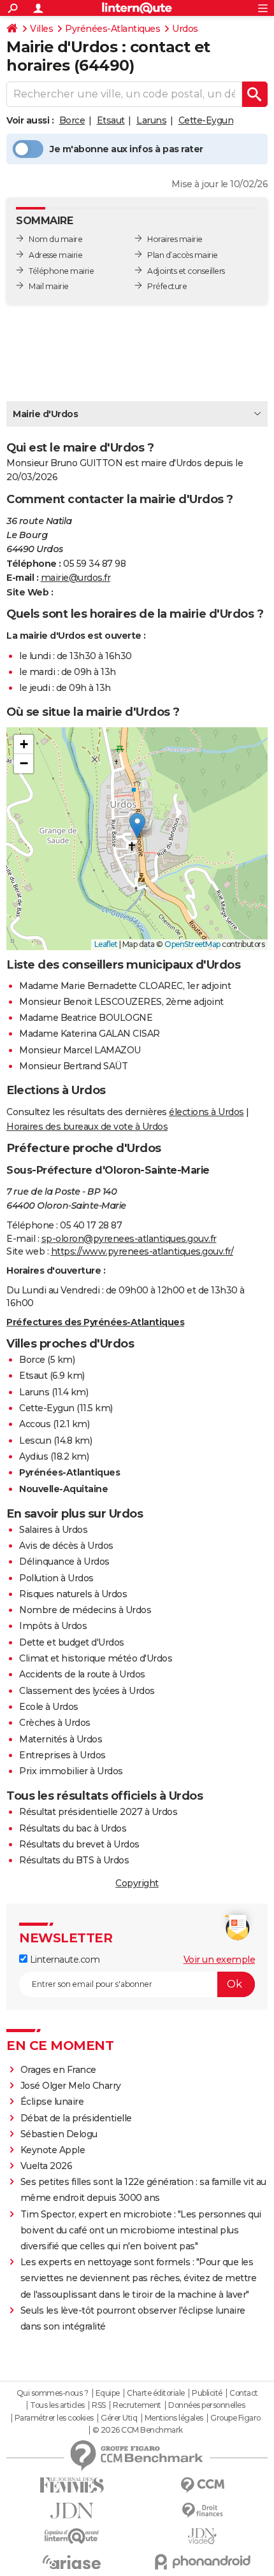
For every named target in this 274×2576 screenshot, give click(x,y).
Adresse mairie (55, 255)
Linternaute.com (63, 1960)
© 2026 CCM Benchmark (138, 2430)
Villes (41, 29)
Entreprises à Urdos (62, 1755)
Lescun (35, 1441)
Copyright (137, 1883)
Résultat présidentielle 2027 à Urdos (98, 1812)
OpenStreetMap (192, 944)
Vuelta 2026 (47, 2166)
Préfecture (167, 286)
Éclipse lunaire (52, 2102)
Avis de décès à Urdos (66, 1546)
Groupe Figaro (235, 2418)
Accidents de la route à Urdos (82, 1674)
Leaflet (106, 944)
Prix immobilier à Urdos (71, 1771)
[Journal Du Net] (72, 2511)
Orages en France (58, 2070)
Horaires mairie (175, 239)
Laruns (151, 120)
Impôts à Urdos (53, 1626)
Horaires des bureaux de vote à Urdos (87, 1127)
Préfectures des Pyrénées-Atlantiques (95, 1322)
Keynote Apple (53, 2150)
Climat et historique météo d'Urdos (96, 1658)
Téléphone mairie (61, 271)
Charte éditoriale (156, 2393)
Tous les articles (57, 2405)
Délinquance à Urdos (64, 1562)
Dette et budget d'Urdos (72, 1642)
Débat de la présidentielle (76, 2118)
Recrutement (137, 2405)
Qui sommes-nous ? (53, 2393)
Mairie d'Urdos (45, 414)
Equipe (108, 2393)
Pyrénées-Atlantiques (112, 29)
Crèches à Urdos (55, 1723)
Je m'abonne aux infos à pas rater (126, 149)
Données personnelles (206, 2405)
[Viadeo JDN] (202, 2536)
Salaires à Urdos (53, 1530)
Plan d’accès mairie (183, 255)
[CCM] (202, 2485)
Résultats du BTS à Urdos (74, 1860)
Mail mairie (49, 286)
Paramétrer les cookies (54, 2418)
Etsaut (111, 120)
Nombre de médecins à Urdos (85, 1610)
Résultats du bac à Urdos (73, 1828)
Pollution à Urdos (56, 1578)
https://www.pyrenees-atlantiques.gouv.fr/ (142, 1251)
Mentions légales (174, 2418)
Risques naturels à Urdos (73, 1594)
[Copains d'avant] (72, 2536)
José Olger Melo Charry (71, 2086)
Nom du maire (55, 239)
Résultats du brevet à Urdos (79, 1844)
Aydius (33, 1456)
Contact (244, 2393)
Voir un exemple (220, 1960)
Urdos (185, 29)
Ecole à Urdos (49, 1707)
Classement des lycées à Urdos (87, 1691)
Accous (35, 1424)
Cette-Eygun (206, 120)
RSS (99, 2405)
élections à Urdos (206, 1112)
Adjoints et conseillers (186, 271)
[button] (137, 826)
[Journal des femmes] (72, 2485)
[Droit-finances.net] (202, 2511)
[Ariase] (72, 2562)
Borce (72, 120)
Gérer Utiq (119, 2418)
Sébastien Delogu (59, 2134)
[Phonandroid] (202, 2562)
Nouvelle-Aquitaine (63, 1489)
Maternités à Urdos (61, 1739)
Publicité (207, 2393)
